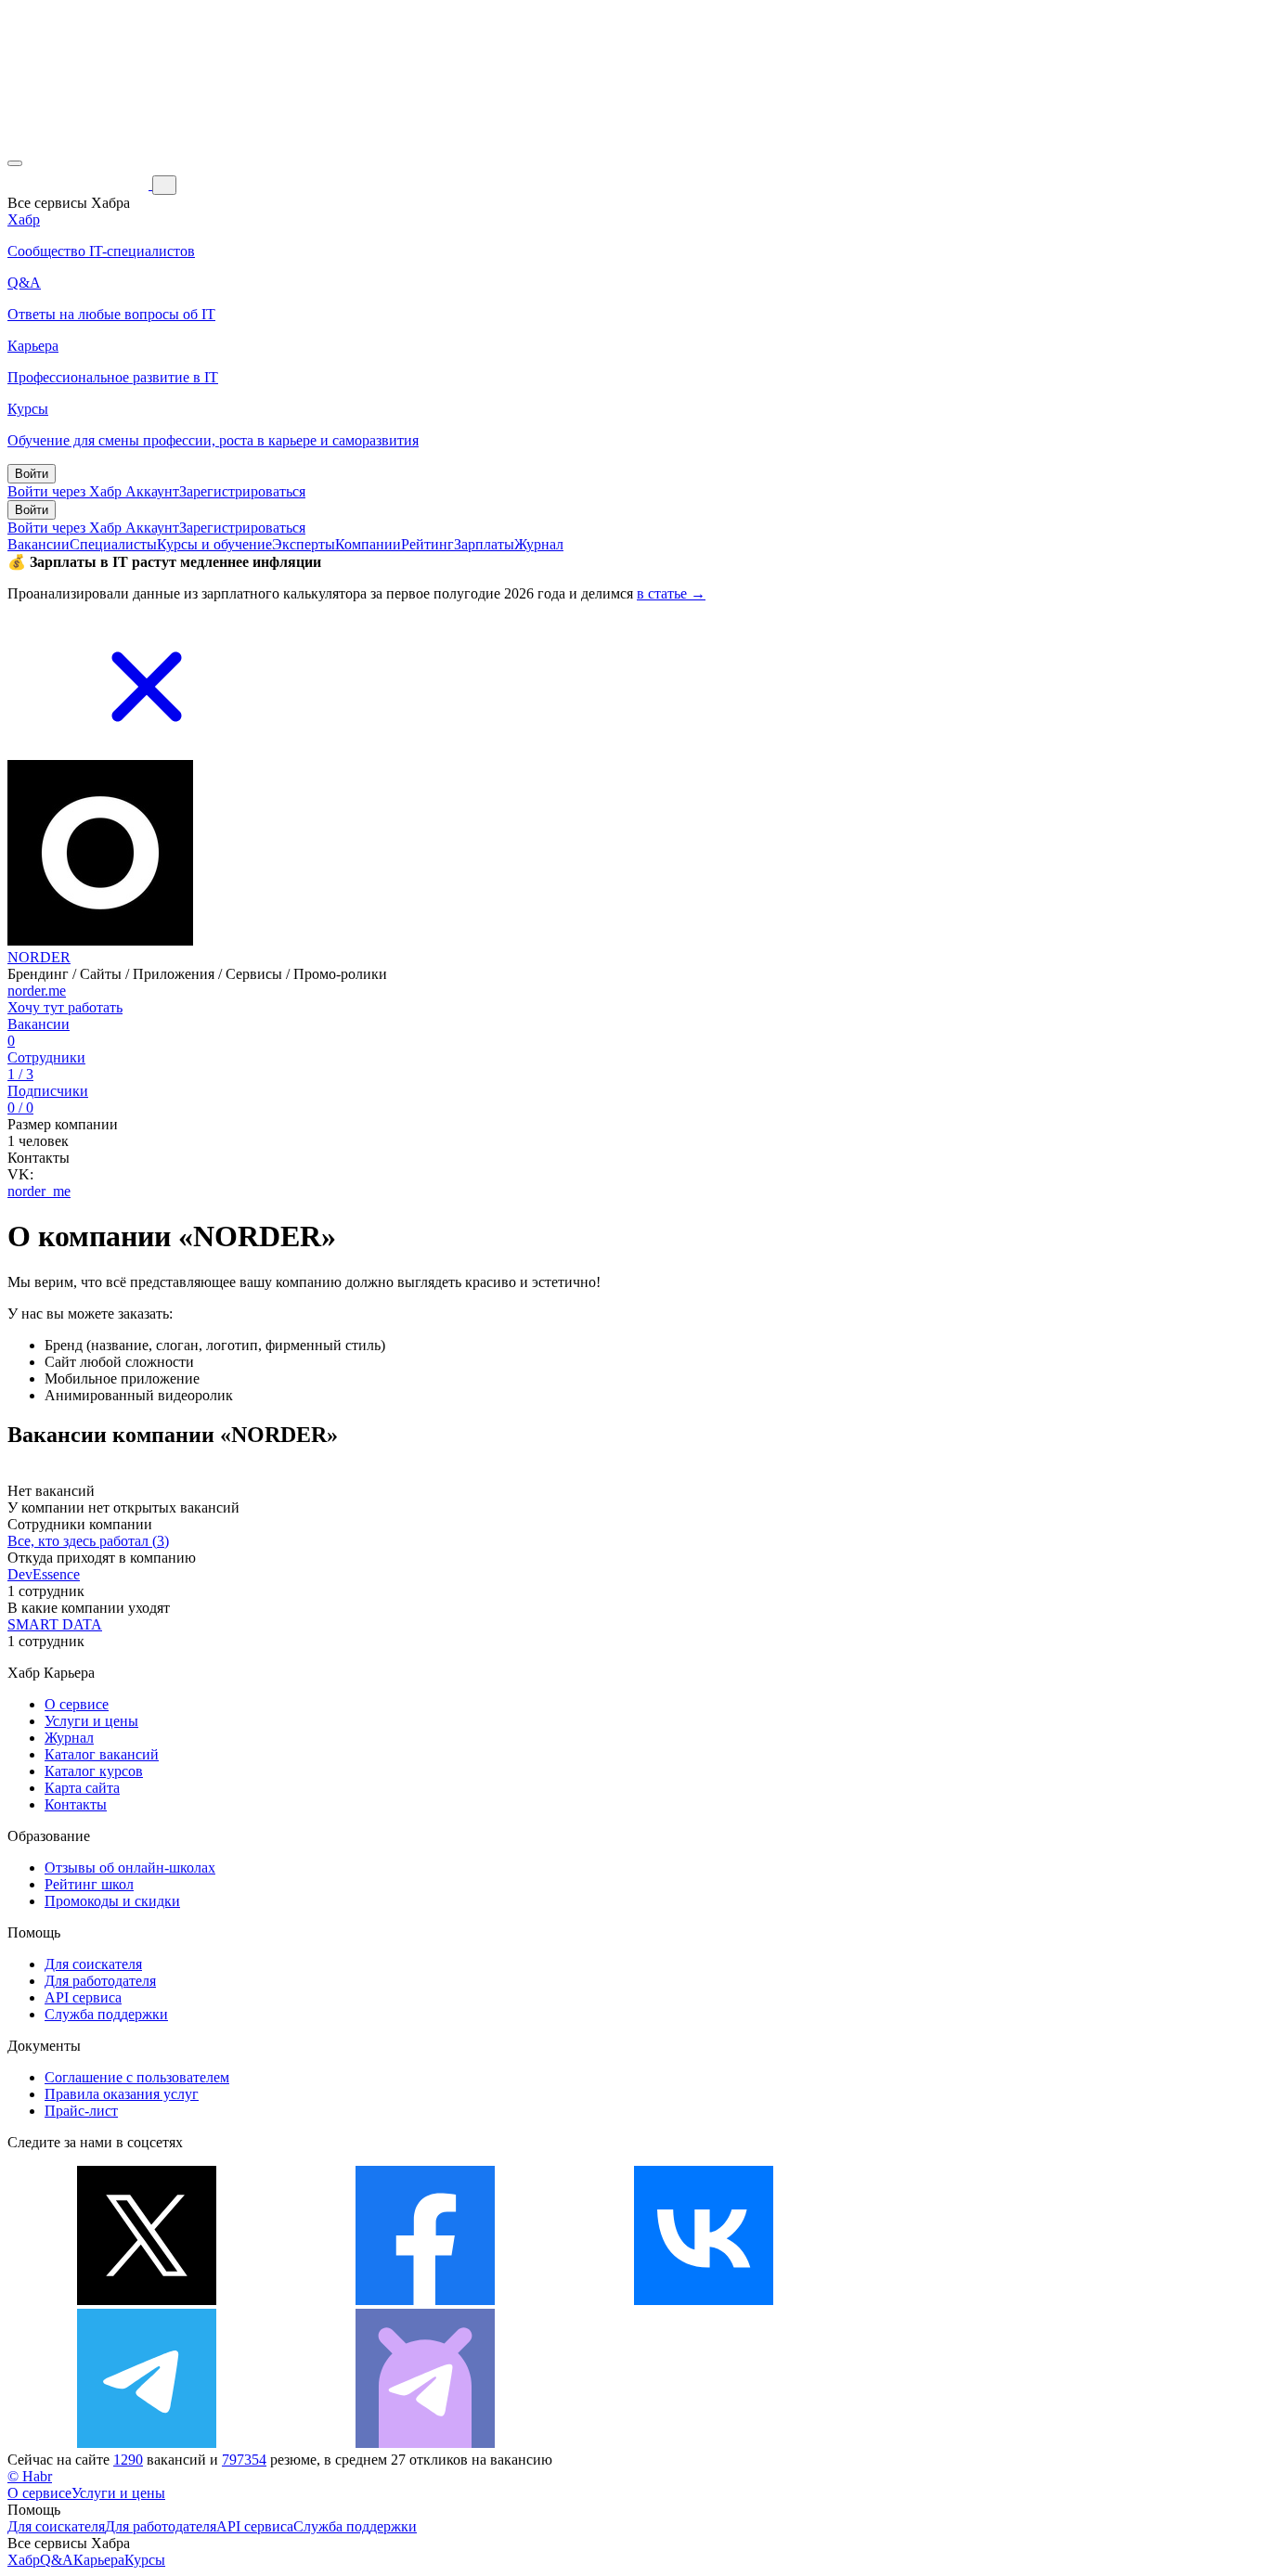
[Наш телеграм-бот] (425, 2443)
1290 (128, 2460)
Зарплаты (484, 544)
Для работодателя (100, 1981)
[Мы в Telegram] (147, 2443)
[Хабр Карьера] (80, 184)
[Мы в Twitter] (147, 2300)
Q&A (57, 2560)
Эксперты (304, 544)
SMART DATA (55, 1624)
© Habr (30, 2476)
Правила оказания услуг (122, 2094)
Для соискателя (93, 1964)
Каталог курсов (94, 1771)
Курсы (145, 2560)
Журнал (539, 544)
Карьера (99, 2560)
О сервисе (77, 1704)
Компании (368, 544)
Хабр (24, 2560)
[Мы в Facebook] (425, 2300)
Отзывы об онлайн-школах (130, 1868)
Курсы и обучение (214, 544)
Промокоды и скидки (112, 1901)
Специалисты (113, 544)
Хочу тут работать (65, 1007)
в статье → (671, 593)
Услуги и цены (91, 1721)
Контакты (76, 1804)
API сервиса (83, 1997)
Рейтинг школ (89, 1884)
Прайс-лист (81, 2111)
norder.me (37, 991)
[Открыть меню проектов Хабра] (15, 163)
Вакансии (39, 544)
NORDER (39, 957)
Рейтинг (427, 544)
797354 (244, 2460)
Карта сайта (82, 1788)
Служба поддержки (106, 2014)
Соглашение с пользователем (137, 2077)
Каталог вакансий (102, 1754)
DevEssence (44, 1574)
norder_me (39, 1191)
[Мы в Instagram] (982, 2300)
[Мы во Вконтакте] (704, 2300)
